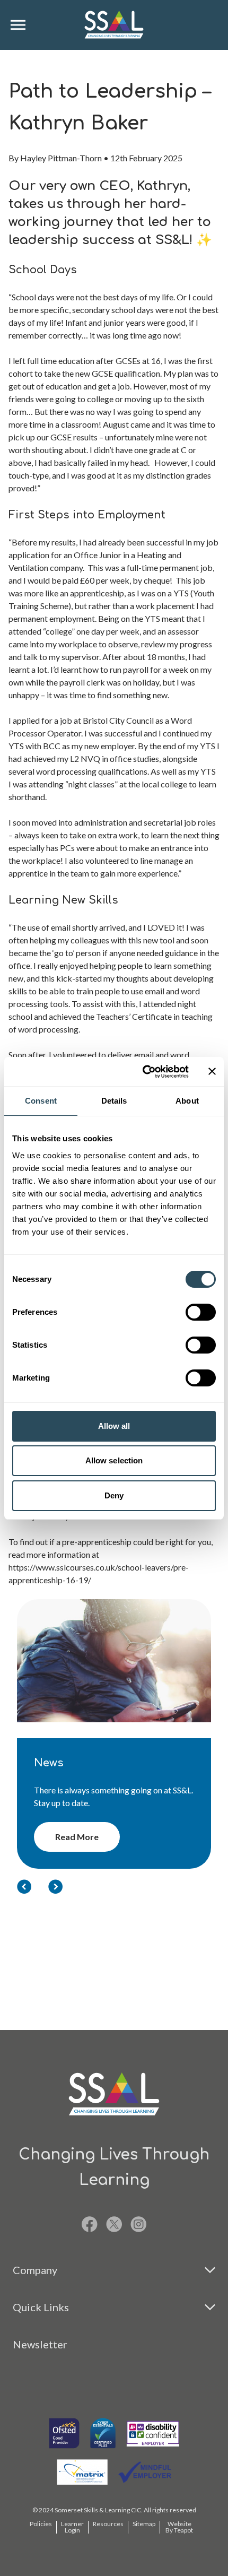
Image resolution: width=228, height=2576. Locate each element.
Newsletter (40, 2344)
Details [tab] (114, 1101)
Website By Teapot (179, 2527)
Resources (108, 2524)
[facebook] (90, 2224)
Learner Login (72, 2527)
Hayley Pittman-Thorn (61, 158)
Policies (41, 2524)
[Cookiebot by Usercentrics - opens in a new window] (143, 1072)
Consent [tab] (41, 1101)
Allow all (114, 1426)
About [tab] (187, 1101)
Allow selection (114, 1460)
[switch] (201, 1312)
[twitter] (114, 2224)
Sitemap (144, 2524)
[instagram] (139, 2224)
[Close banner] (212, 1071)
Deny (114, 1495)
